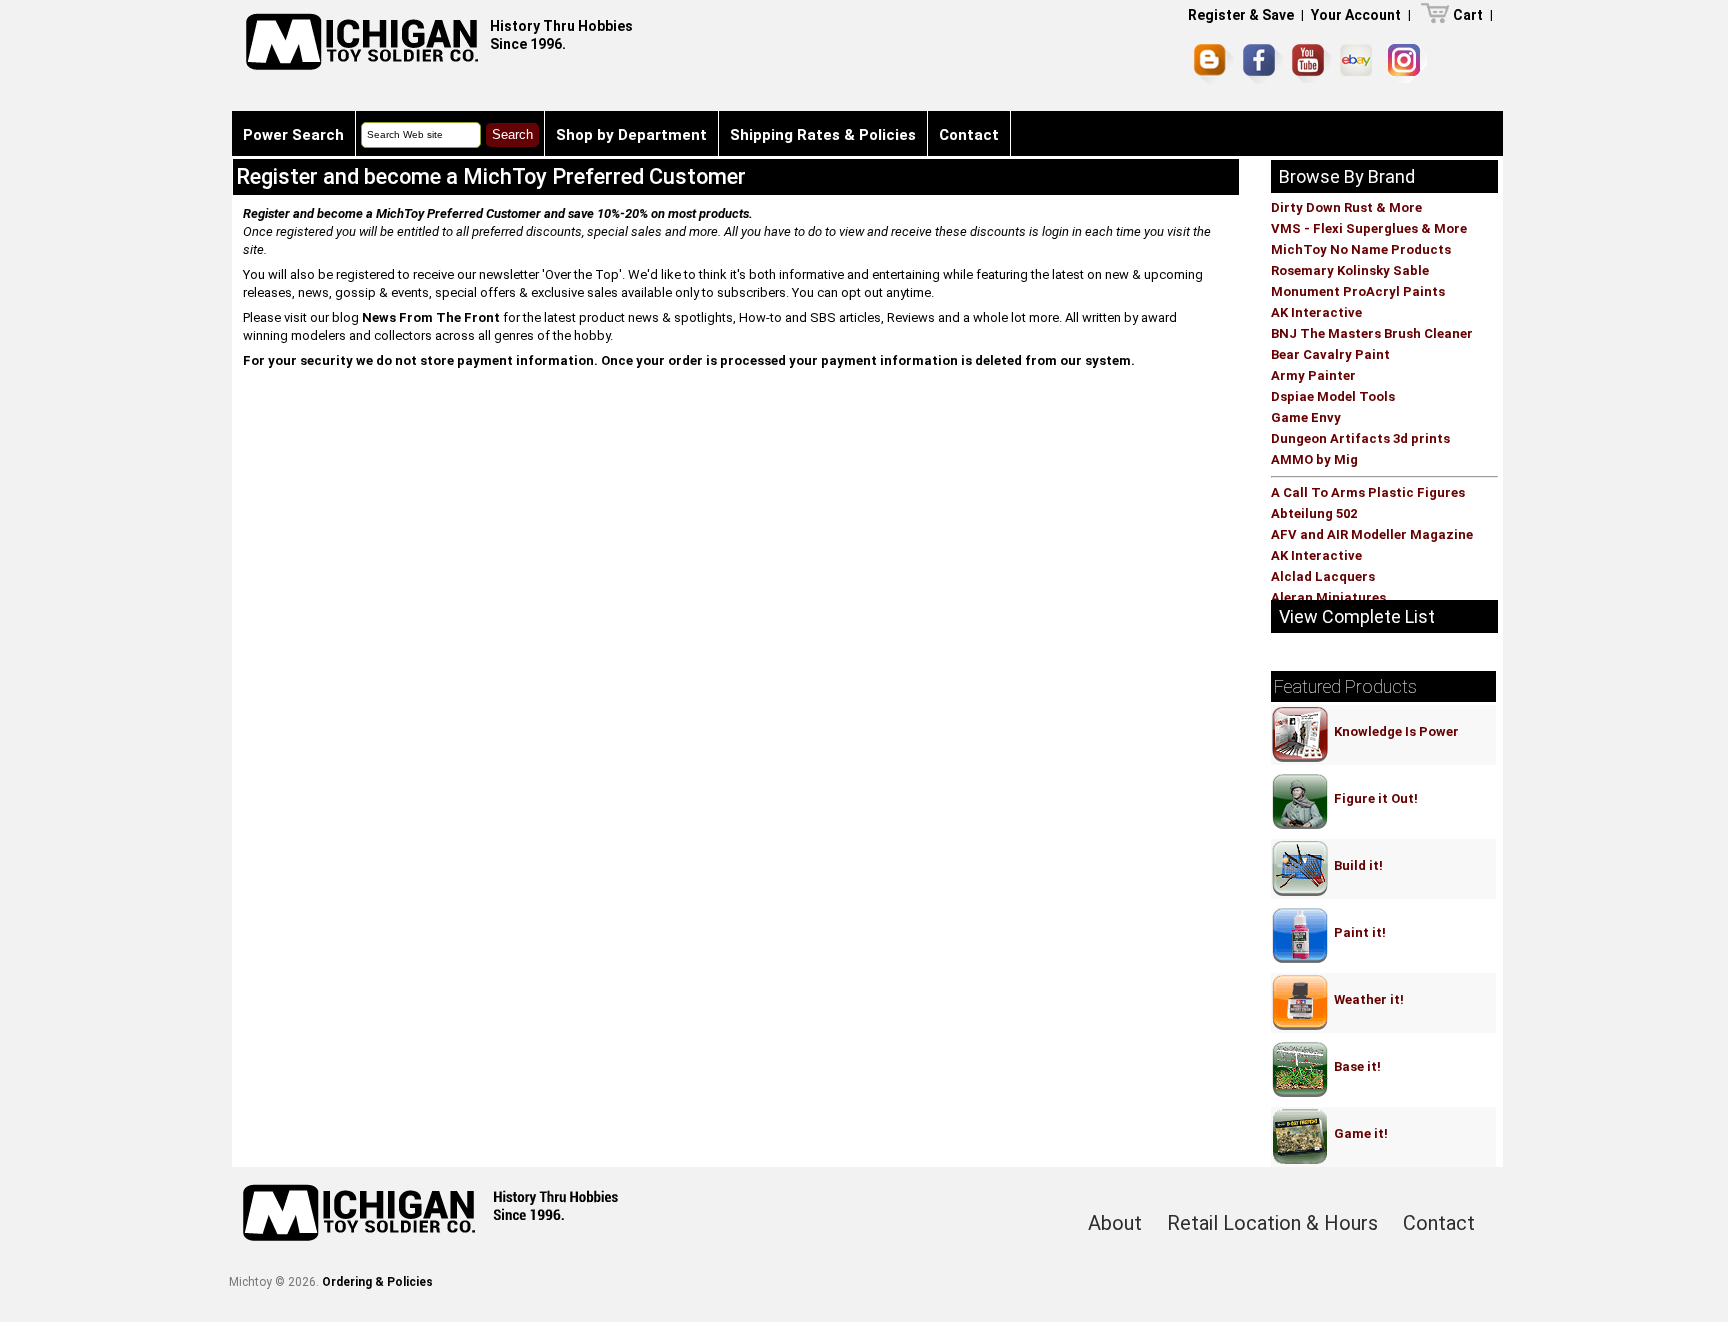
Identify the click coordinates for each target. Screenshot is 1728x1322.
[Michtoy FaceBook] (1263, 64)
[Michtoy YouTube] (1311, 63)
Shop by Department (631, 135)
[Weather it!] (1366, 979)
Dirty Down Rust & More (1346, 207)
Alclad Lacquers (1323, 576)
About (1115, 1223)
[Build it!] (1356, 845)
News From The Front (431, 317)
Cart (1468, 15)
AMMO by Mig (1314, 459)
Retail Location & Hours (1272, 1223)
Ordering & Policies (377, 1282)
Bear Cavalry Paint (1330, 354)
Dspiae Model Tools (1333, 396)
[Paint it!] (1357, 912)
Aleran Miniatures (1328, 597)
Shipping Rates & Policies (823, 135)
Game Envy (1306, 417)
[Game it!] (1358, 1113)
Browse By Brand (1347, 176)
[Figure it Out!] (1373, 778)
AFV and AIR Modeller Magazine (1372, 534)
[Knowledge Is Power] (1394, 711)
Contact (969, 135)
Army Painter (1313, 375)
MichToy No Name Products (1361, 249)
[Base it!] (1355, 1046)
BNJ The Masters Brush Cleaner (1372, 333)
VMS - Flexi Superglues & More (1369, 228)
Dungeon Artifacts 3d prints (1360, 438)
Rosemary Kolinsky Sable (1350, 270)
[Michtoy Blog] (1214, 64)
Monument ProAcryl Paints (1358, 291)
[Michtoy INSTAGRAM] (1407, 63)
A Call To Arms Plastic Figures (1368, 492)
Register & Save (1241, 15)
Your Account (1356, 15)
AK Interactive (1316, 312)
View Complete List (1357, 616)
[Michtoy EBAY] (1359, 63)
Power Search (293, 135)
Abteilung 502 (1314, 513)
